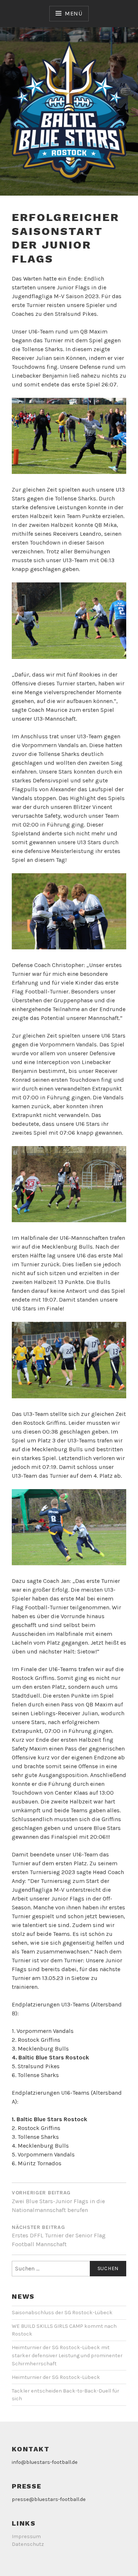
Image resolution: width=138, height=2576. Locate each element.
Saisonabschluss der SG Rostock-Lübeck (62, 2313)
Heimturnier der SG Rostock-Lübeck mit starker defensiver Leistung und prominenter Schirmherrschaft (67, 2355)
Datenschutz (28, 2544)
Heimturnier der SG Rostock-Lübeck (56, 2377)
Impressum (26, 2536)
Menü (74, 13)
